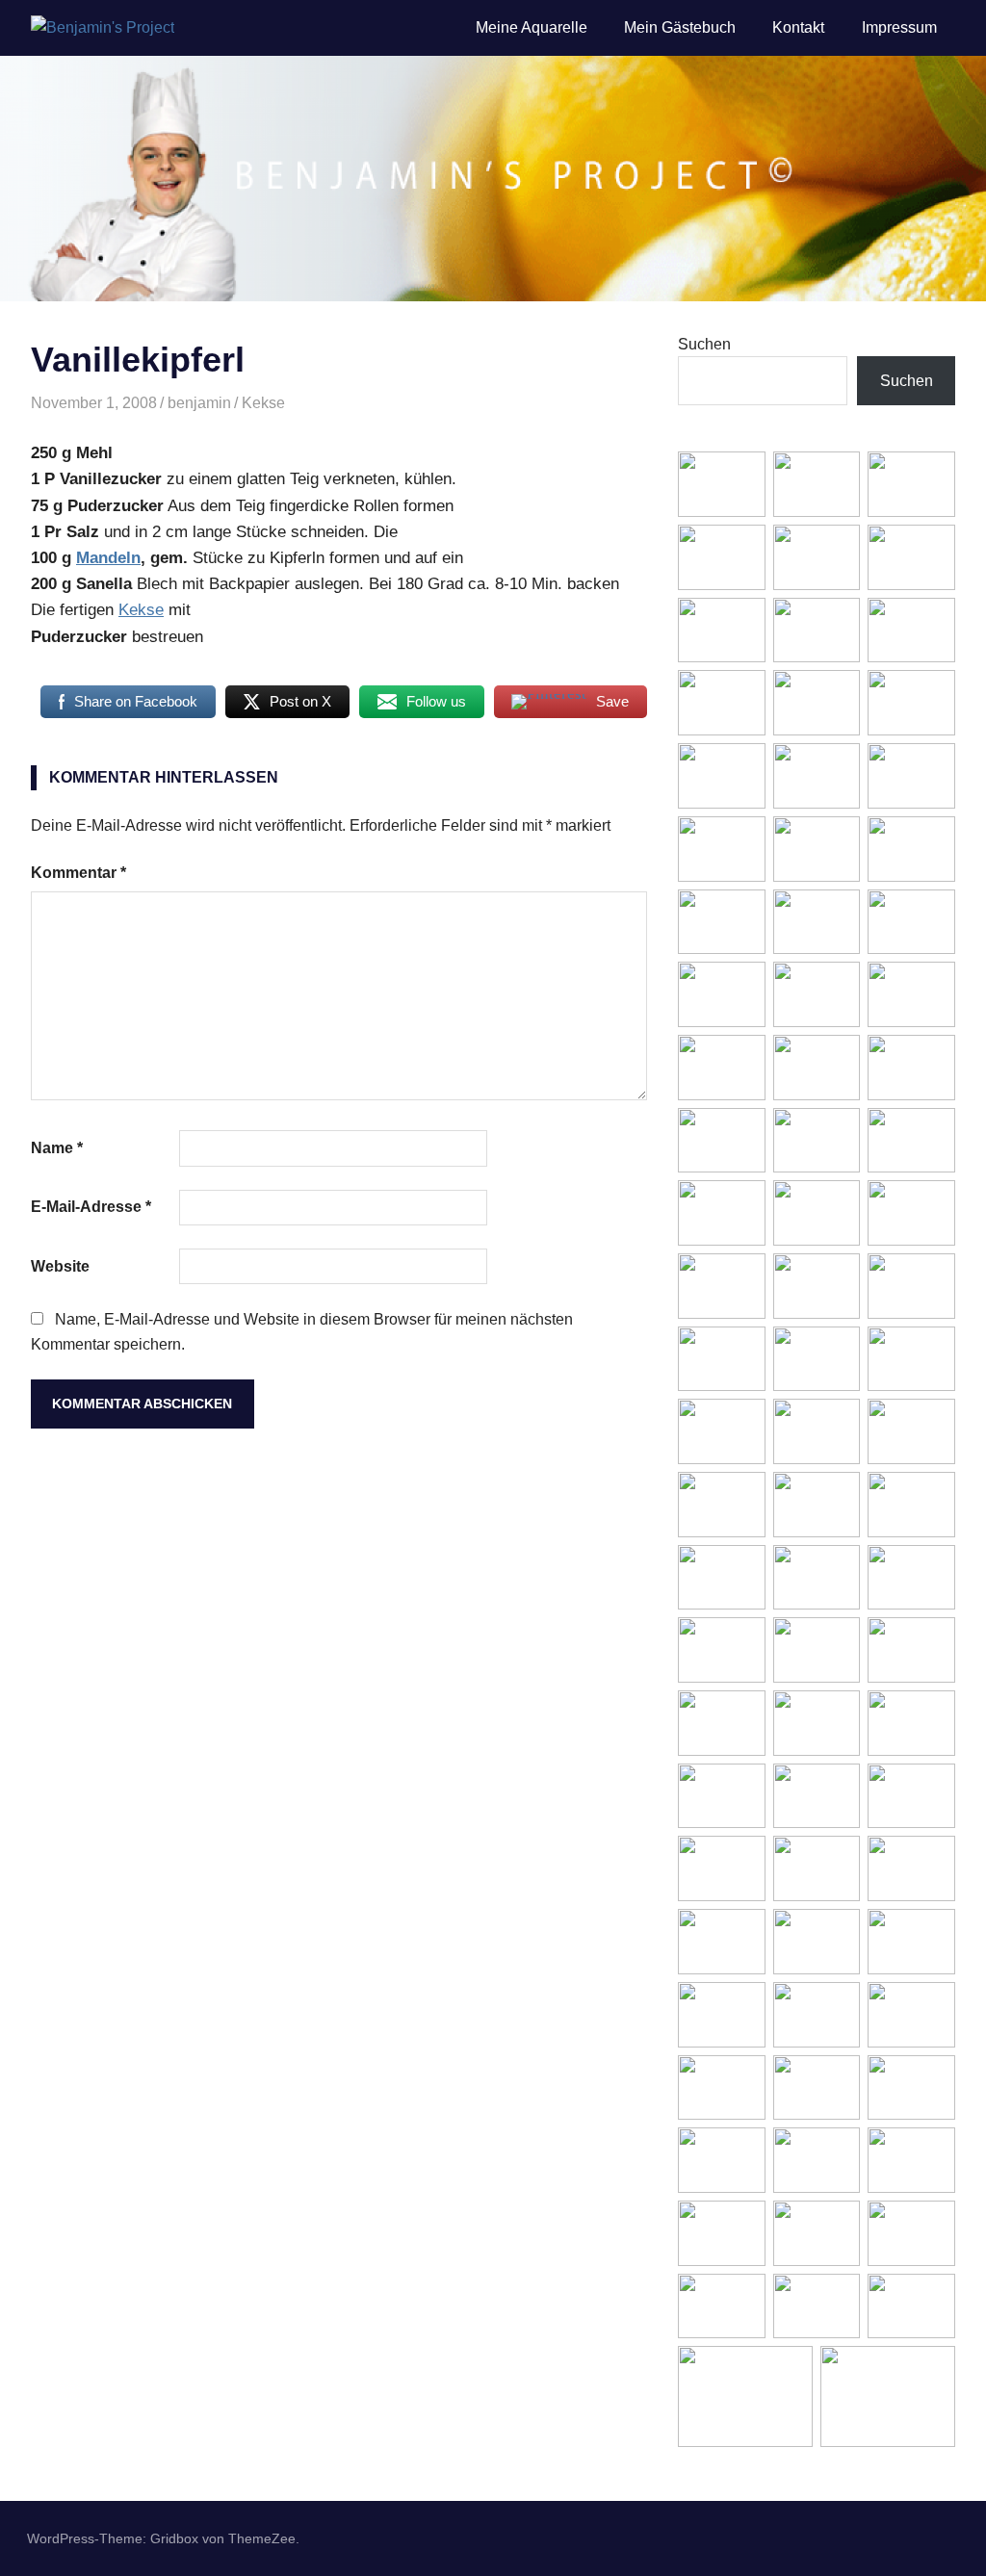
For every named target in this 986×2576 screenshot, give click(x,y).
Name (57, 1148)
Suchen (704, 344)
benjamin (199, 403)
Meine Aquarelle (532, 27)
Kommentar (78, 873)
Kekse (263, 403)
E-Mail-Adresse (91, 1207)
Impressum (899, 27)
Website (60, 1266)
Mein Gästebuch (680, 27)
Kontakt (798, 27)
